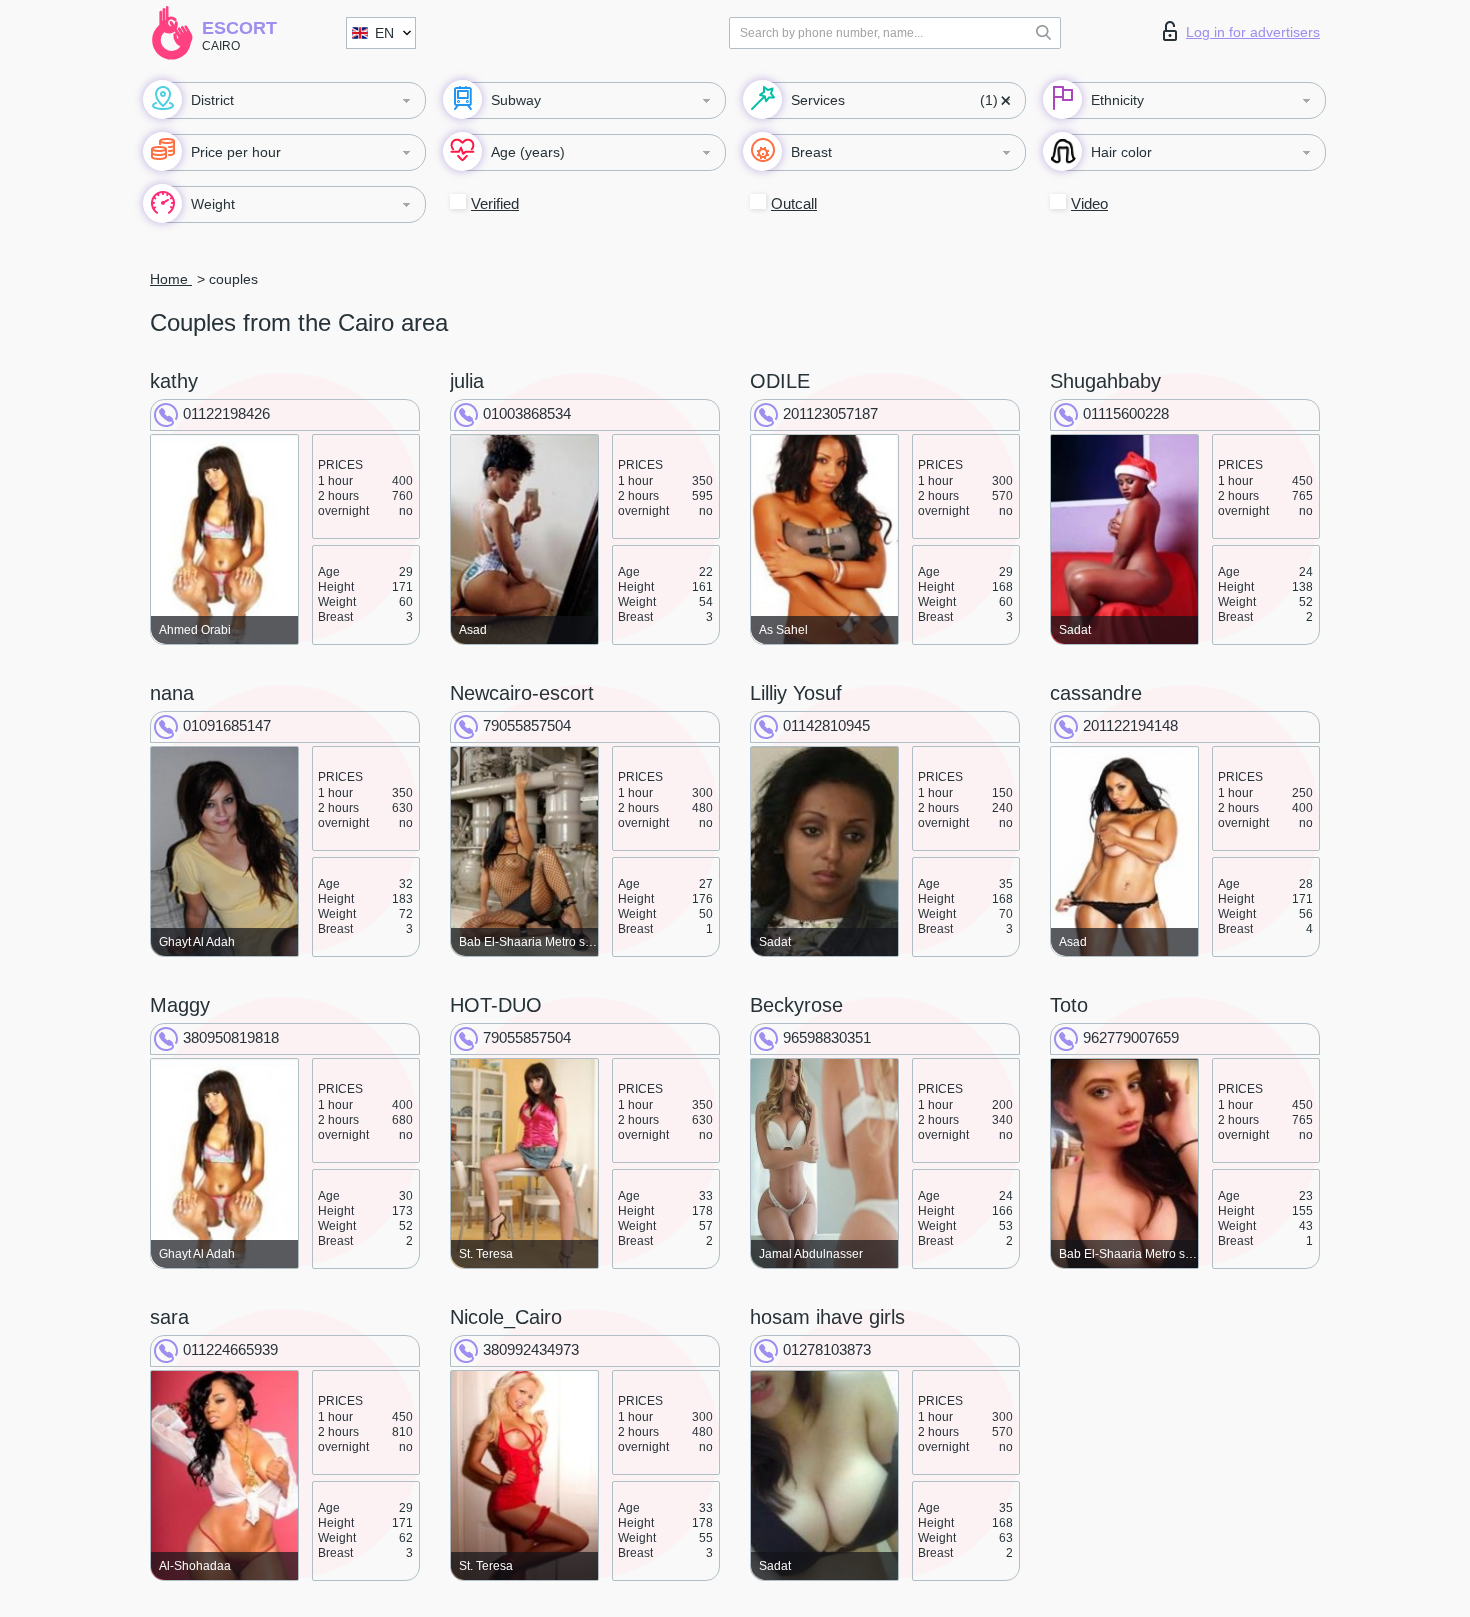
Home (171, 279)
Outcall (794, 203)
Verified (495, 203)
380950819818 (231, 1037)
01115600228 (1126, 413)
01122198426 (226, 413)
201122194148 (1130, 725)
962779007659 (1131, 1037)
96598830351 (827, 1037)
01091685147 (227, 725)
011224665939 (230, 1349)
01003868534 (527, 413)
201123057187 (830, 413)
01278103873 (827, 1349)
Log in (1253, 32)
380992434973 (531, 1349)
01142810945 (826, 725)
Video (1089, 203)
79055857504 (527, 725)
